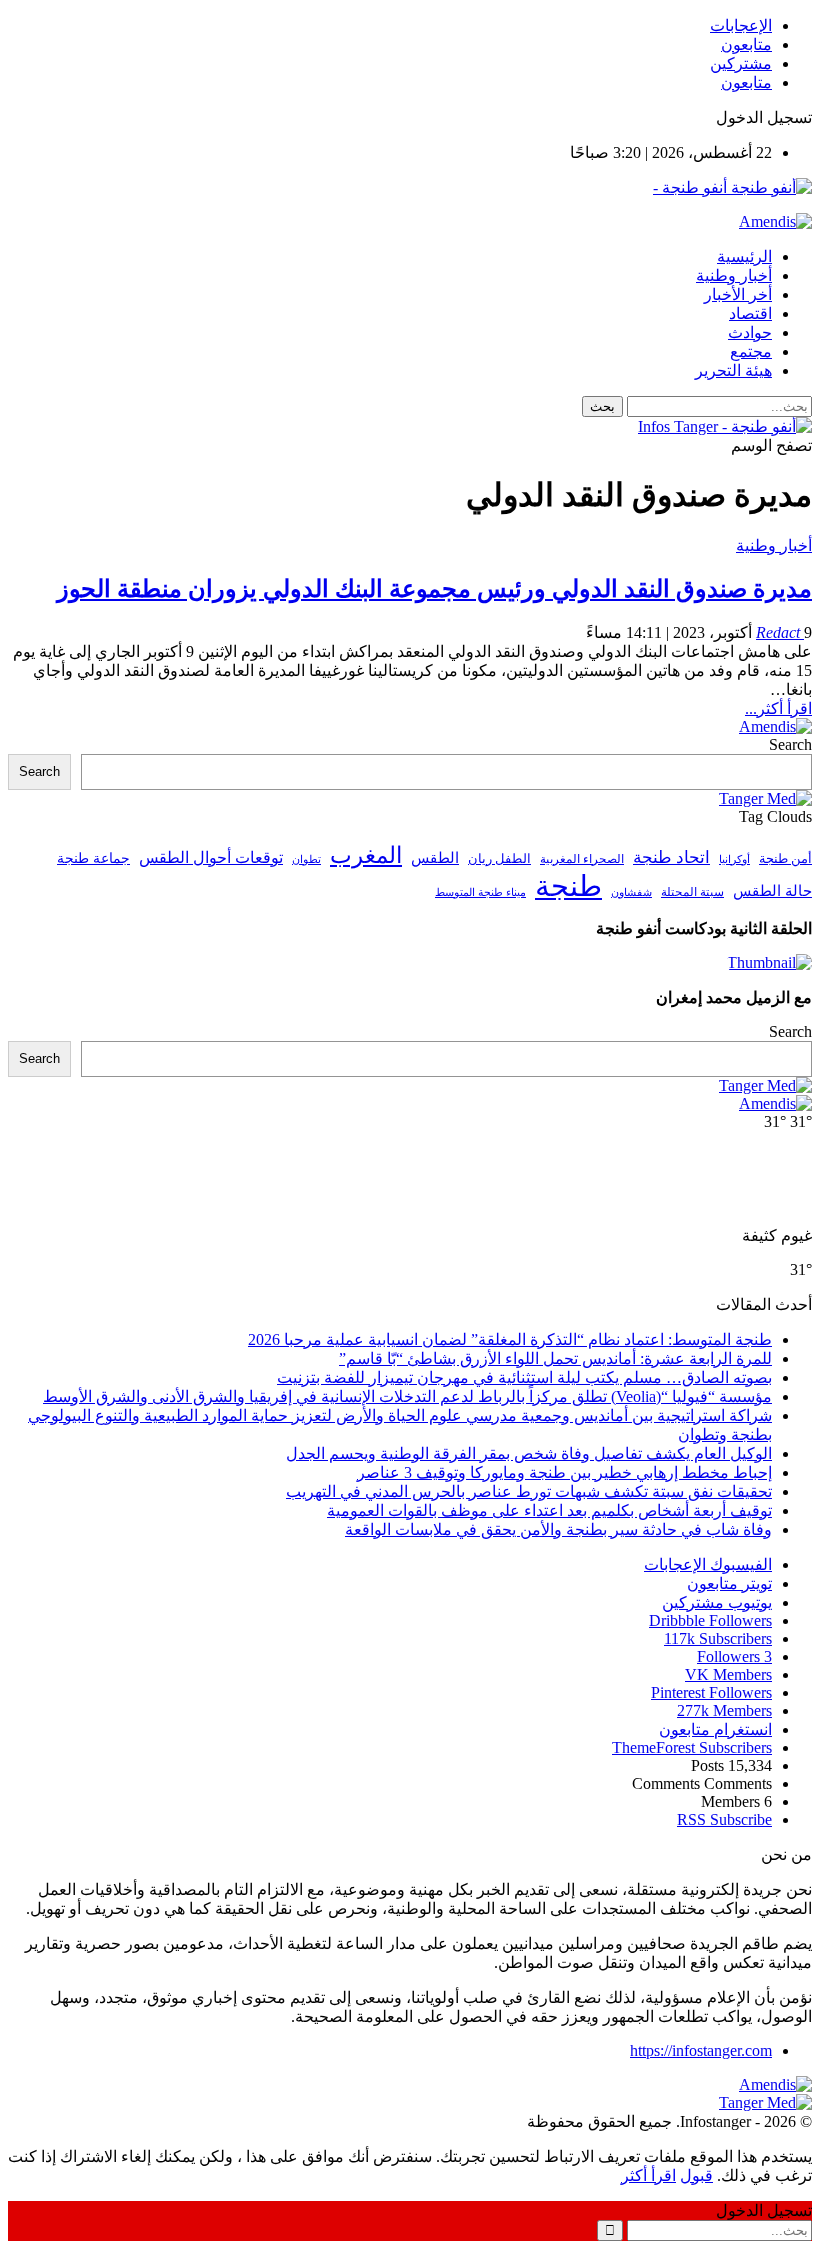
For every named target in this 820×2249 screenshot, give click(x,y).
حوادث (750, 332)
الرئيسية (744, 256)
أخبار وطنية (734, 275)
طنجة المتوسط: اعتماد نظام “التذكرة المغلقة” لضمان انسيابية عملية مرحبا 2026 (510, 1339)
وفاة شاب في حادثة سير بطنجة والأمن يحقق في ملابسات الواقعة (558, 1529)
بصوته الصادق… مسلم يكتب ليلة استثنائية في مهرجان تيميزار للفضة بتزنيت (524, 1377)
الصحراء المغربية (582, 859)
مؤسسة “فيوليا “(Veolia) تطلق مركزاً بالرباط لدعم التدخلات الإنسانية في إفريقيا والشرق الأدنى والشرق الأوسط (407, 1396)
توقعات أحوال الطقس (211, 857)
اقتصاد (750, 313)
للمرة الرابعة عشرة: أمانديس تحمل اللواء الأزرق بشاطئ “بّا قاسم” (555, 1358)
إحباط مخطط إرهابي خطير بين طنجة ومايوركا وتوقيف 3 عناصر (564, 1472)
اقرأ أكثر (648, 2175)
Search (790, 744)
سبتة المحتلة (692, 892)
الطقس (435, 857)
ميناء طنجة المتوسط (480, 892)
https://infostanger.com (701, 2050)
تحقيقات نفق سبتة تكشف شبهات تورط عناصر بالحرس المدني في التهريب (529, 1491)
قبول (696, 2175)
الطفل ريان (499, 859)
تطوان (306, 859)
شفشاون (631, 892)
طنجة (568, 886)
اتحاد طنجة (671, 857)
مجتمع (751, 351)
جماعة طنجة (93, 858)
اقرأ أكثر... (778, 708)
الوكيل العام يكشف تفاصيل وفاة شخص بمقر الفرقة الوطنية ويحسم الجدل (529, 1453)
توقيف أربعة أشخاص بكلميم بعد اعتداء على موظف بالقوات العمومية (549, 1510)
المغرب (366, 855)
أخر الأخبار (738, 294)
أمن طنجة (785, 859)
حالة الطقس (772, 891)
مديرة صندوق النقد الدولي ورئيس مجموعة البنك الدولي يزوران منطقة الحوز (434, 589)
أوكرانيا (734, 859)
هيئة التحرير (733, 370)
